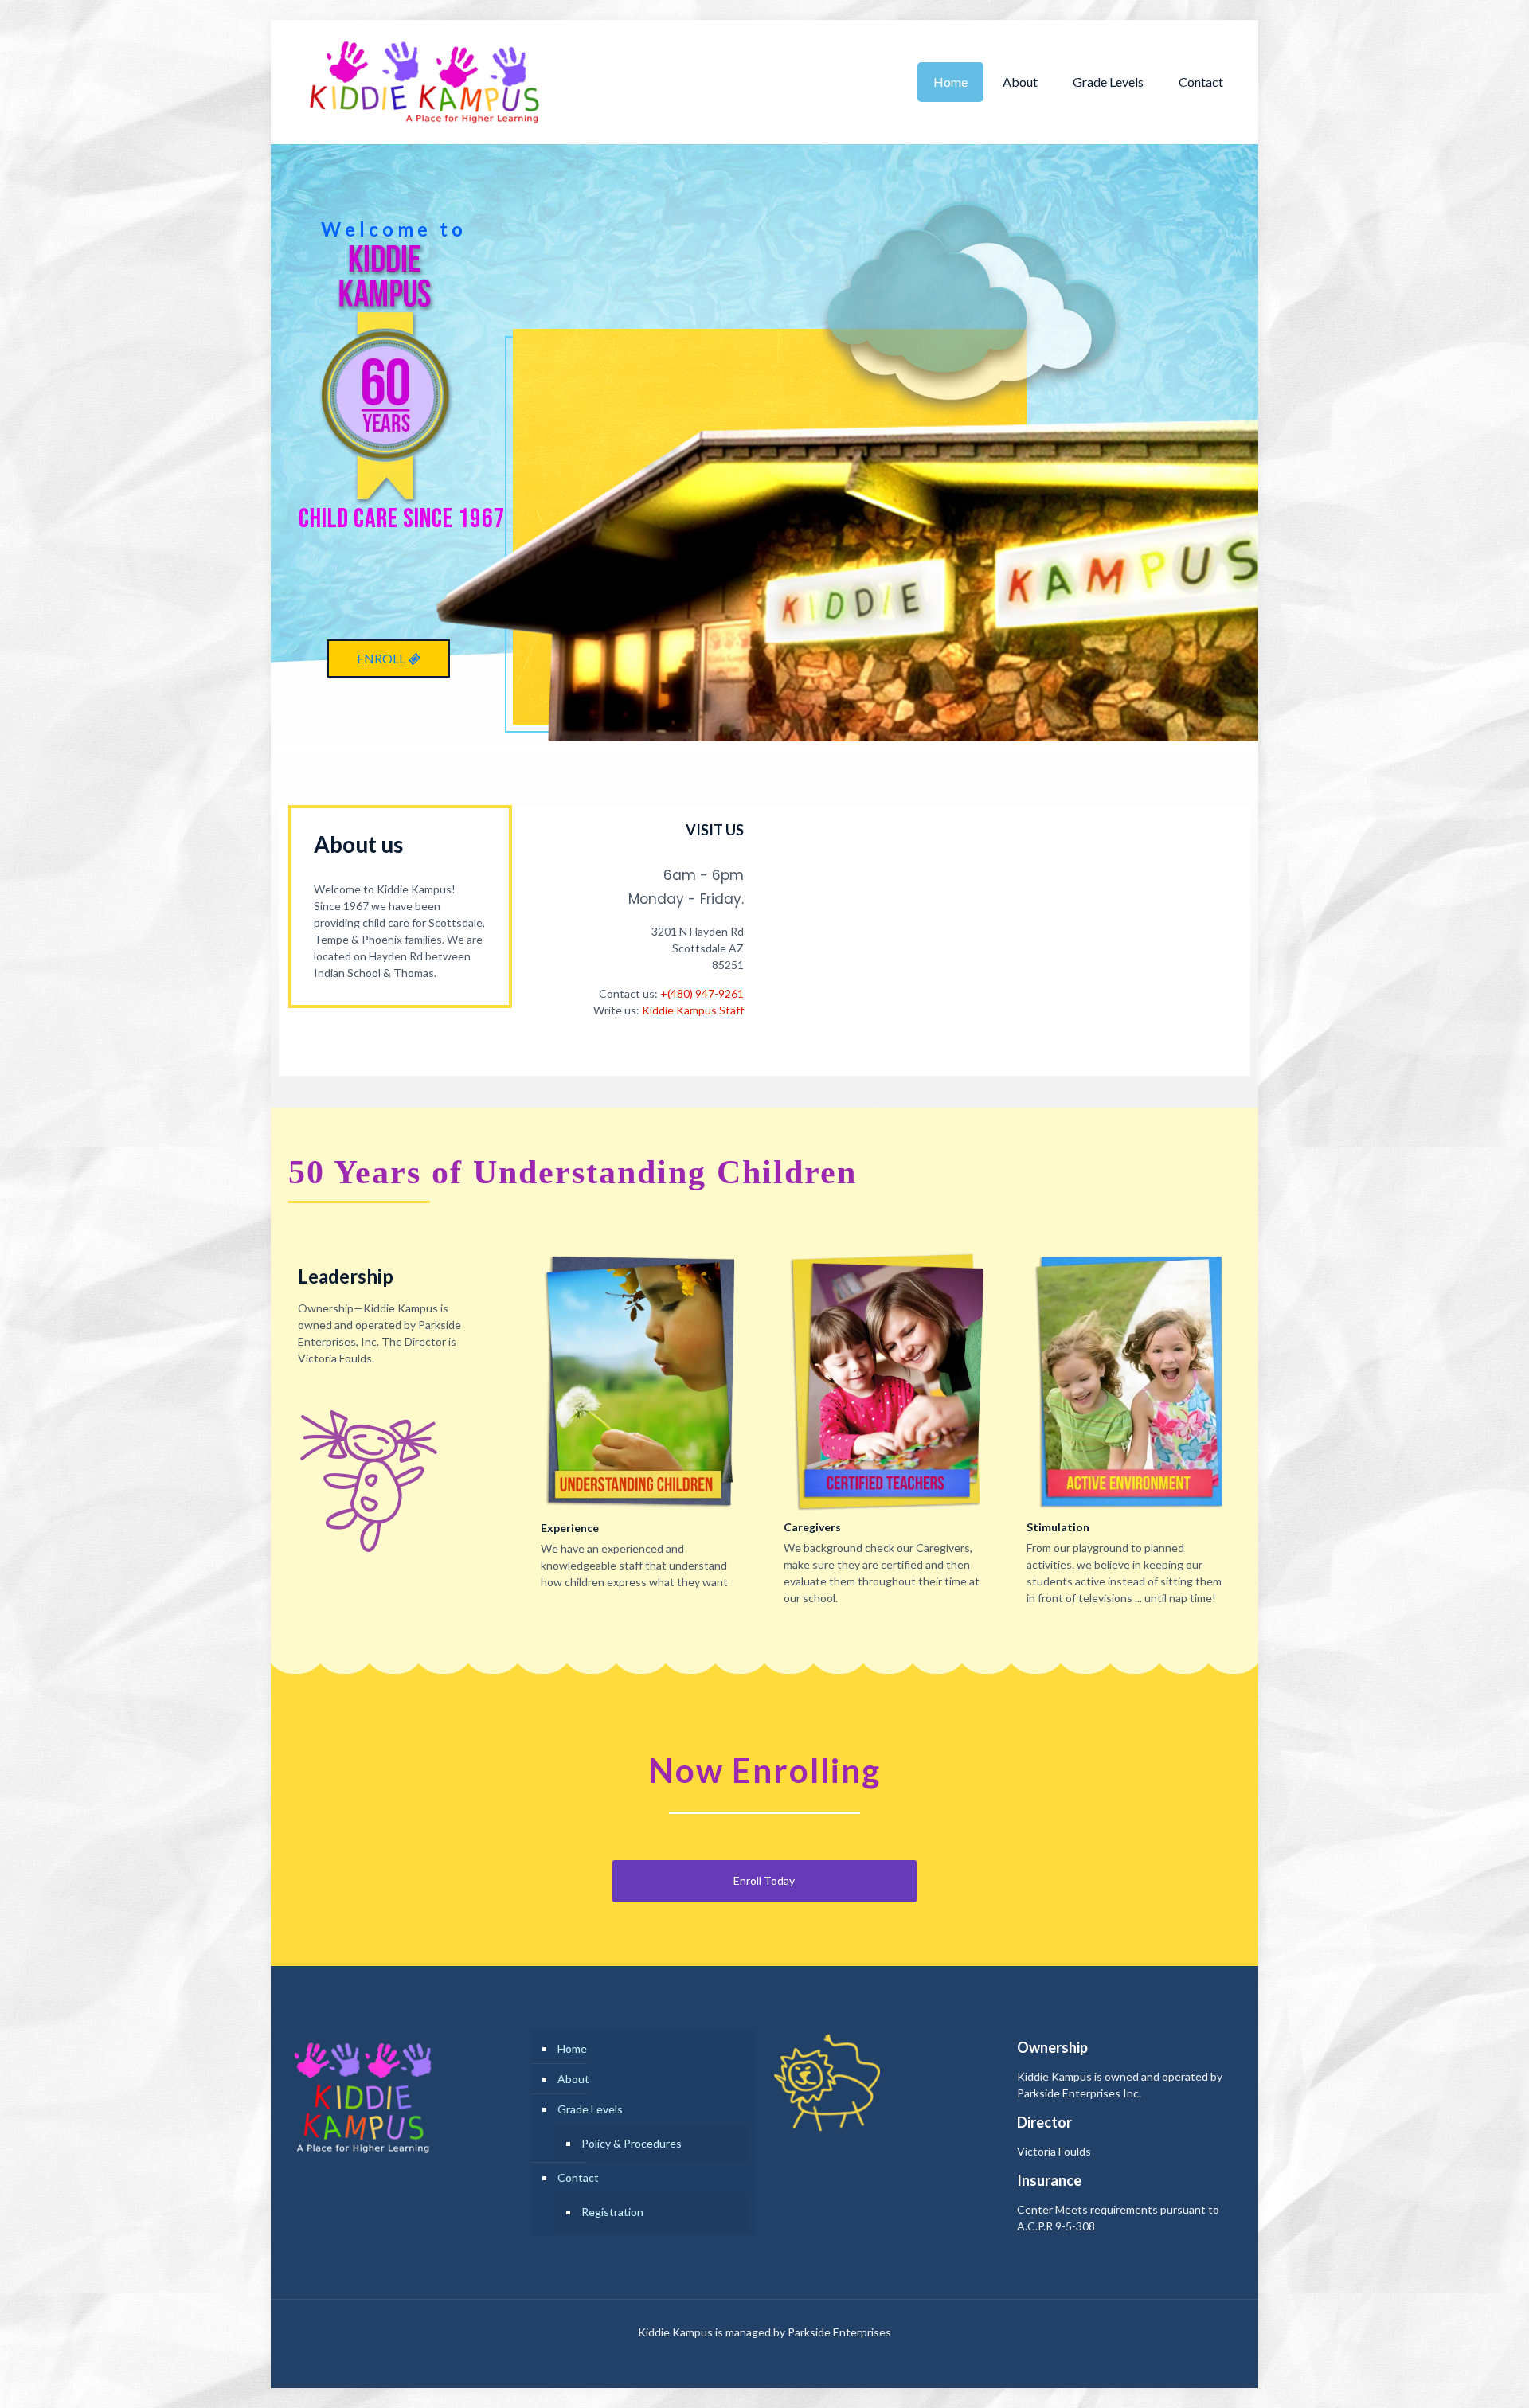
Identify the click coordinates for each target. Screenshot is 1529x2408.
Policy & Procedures (632, 2143)
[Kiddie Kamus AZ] (424, 82)
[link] (643, 1381)
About (573, 2079)
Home (572, 2048)
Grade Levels (590, 2109)
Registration (612, 2212)
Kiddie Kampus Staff (693, 1010)
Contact (578, 2177)
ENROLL (382, 658)
